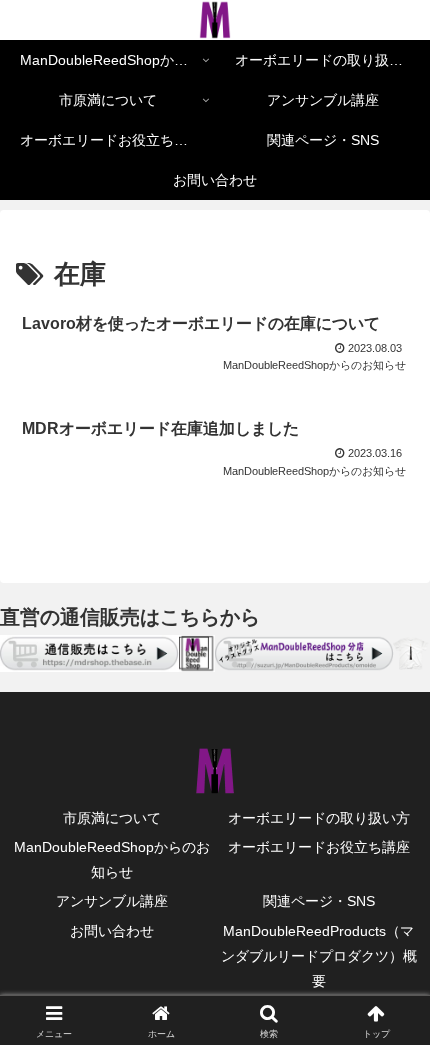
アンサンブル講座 (112, 901)
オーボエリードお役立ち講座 (319, 847)
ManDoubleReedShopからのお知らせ (112, 859)
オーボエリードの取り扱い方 (319, 818)
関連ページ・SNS (319, 901)
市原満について (112, 818)
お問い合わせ (112, 931)
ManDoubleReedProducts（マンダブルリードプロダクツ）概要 (319, 956)
